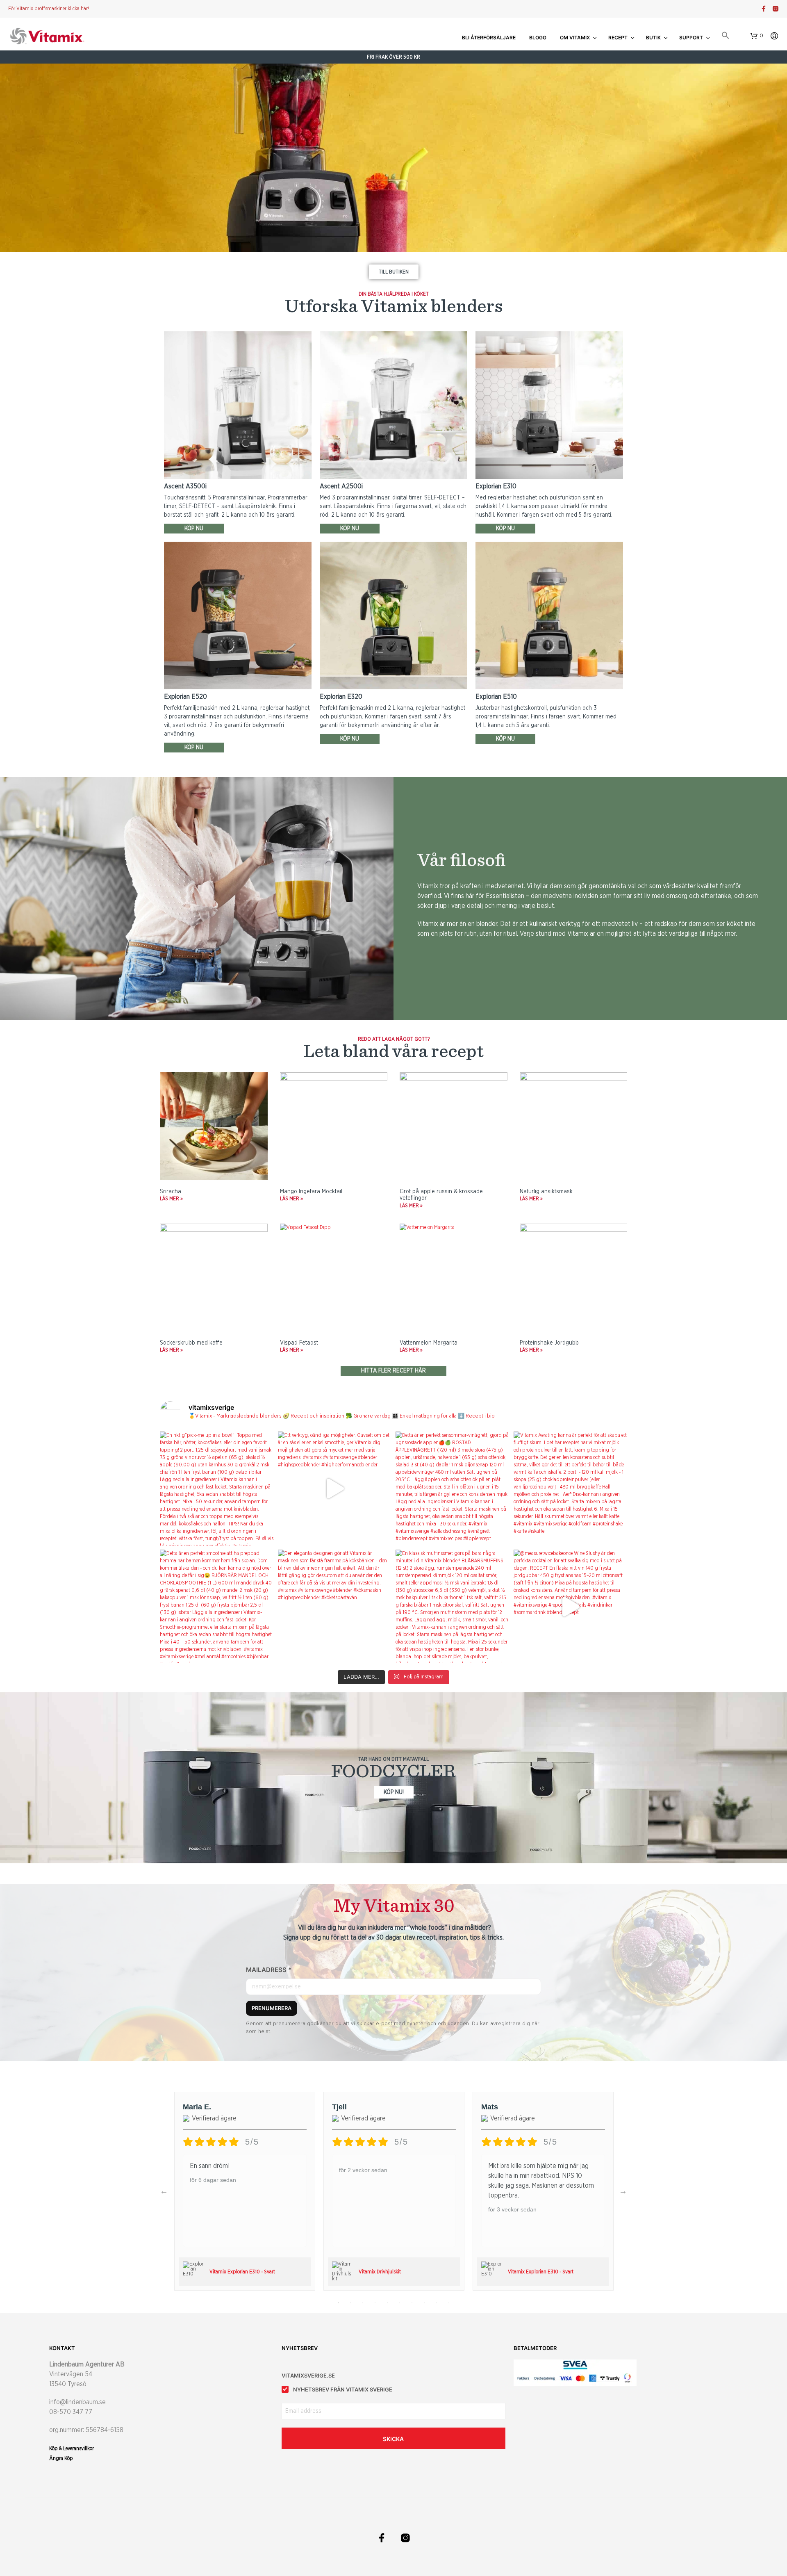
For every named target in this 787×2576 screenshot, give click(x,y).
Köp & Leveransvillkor (72, 2448)
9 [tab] (437, 2303)
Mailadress (269, 1970)
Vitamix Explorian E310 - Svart (242, 2272)
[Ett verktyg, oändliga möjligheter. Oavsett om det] (335, 1489)
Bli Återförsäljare (489, 38)
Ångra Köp (61, 2458)
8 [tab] (424, 2303)
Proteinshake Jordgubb (549, 1343)
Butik (653, 38)
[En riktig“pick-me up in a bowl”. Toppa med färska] (217, 1489)
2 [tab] (350, 2303)
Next (623, 2191)
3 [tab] (363, 2303)
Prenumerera (272, 2008)
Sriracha (171, 1192)
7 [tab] (412, 2303)
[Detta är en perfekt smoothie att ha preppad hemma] (217, 1607)
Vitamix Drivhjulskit (380, 2272)
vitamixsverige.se (308, 2375)
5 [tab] (387, 2303)
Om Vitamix (575, 38)
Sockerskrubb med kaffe (191, 1343)
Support (691, 38)
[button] (726, 36)
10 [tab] (449, 2303)
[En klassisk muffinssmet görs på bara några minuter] (453, 1607)
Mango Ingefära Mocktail (311, 1192)
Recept (618, 38)
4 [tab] (375, 2303)
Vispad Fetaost (299, 1343)
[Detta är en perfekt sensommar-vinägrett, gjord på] (453, 1489)
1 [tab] (338, 2303)
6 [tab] (400, 2303)
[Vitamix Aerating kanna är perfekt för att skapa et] (571, 1489)
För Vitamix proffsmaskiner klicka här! (49, 9)
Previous (164, 2191)
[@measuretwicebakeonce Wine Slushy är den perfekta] (571, 1607)
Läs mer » (171, 1199)
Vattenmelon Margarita (429, 1343)
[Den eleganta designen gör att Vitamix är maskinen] (335, 1607)
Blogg (538, 38)
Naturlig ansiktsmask (546, 1192)
